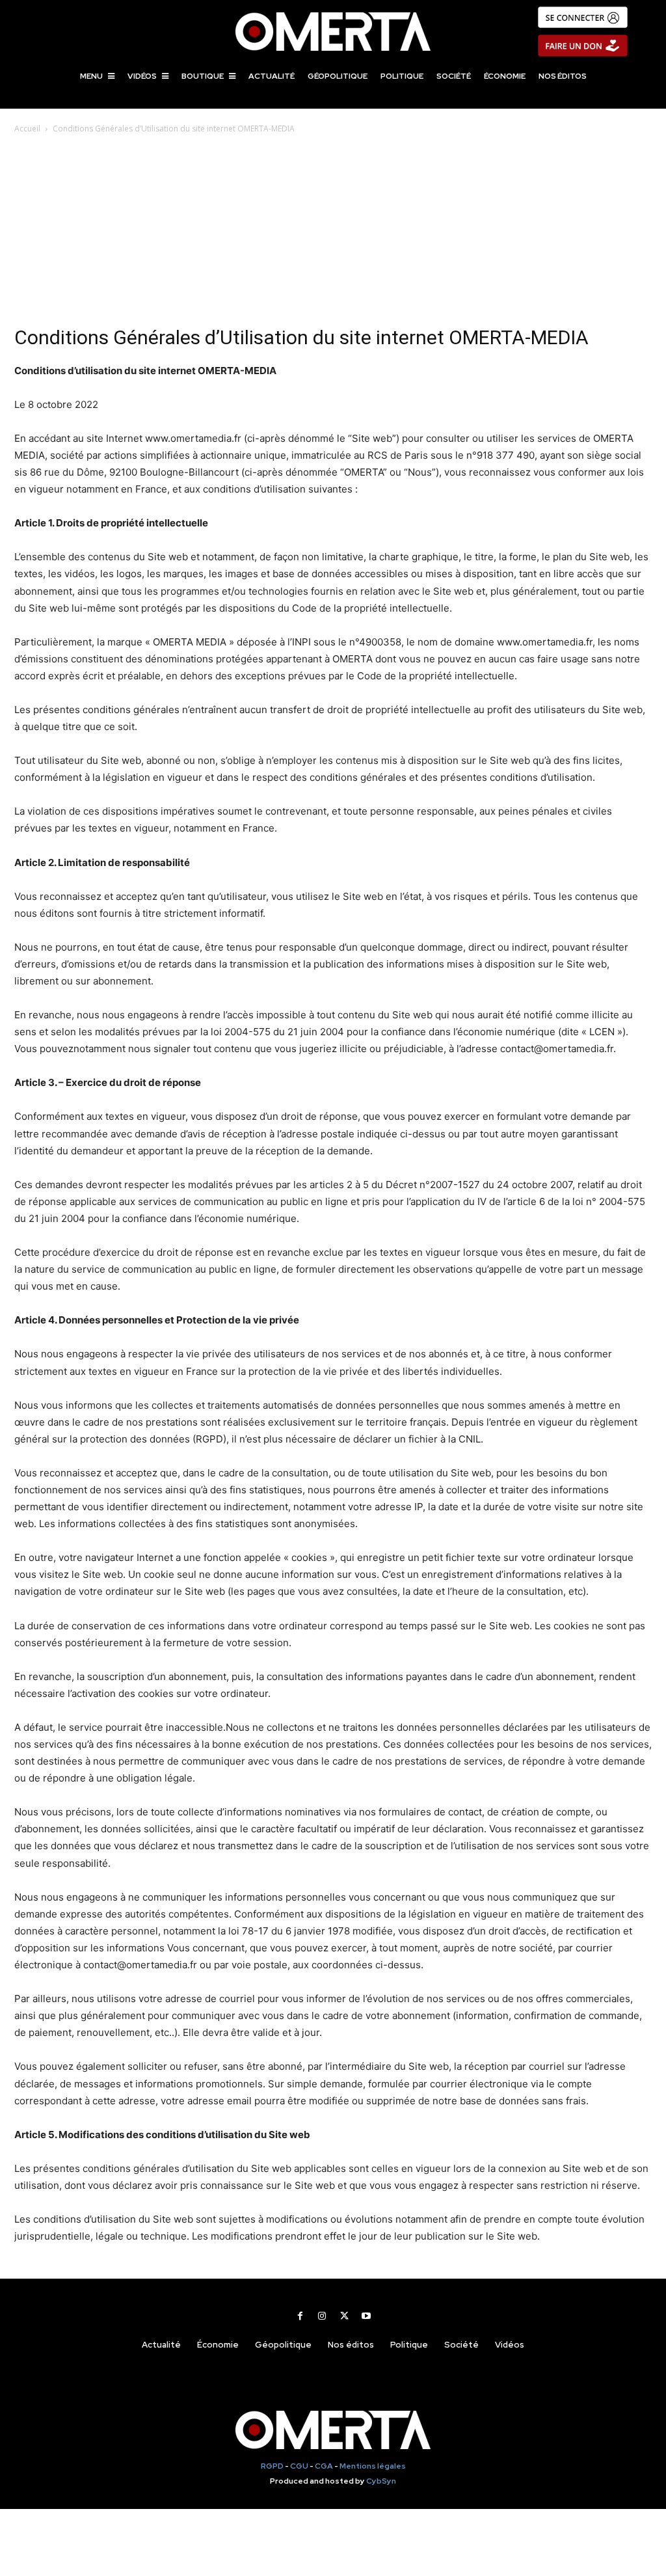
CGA (324, 2466)
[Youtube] (366, 2316)
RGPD (272, 2466)
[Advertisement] (333, 234)
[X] (344, 2316)
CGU (299, 2466)
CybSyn (381, 2481)
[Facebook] (300, 2316)
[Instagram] (322, 2316)
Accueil (27, 129)
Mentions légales (373, 2466)
